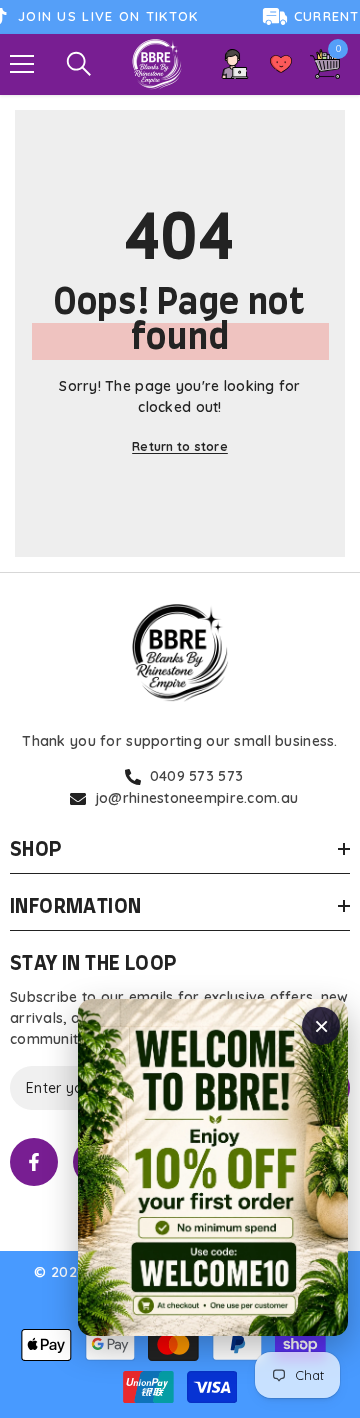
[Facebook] (34, 1162)
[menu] (22, 64)
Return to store (180, 446)
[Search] (79, 64)
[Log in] (235, 64)
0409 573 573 (196, 776)
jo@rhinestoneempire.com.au (196, 798)
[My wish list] (281, 64)
